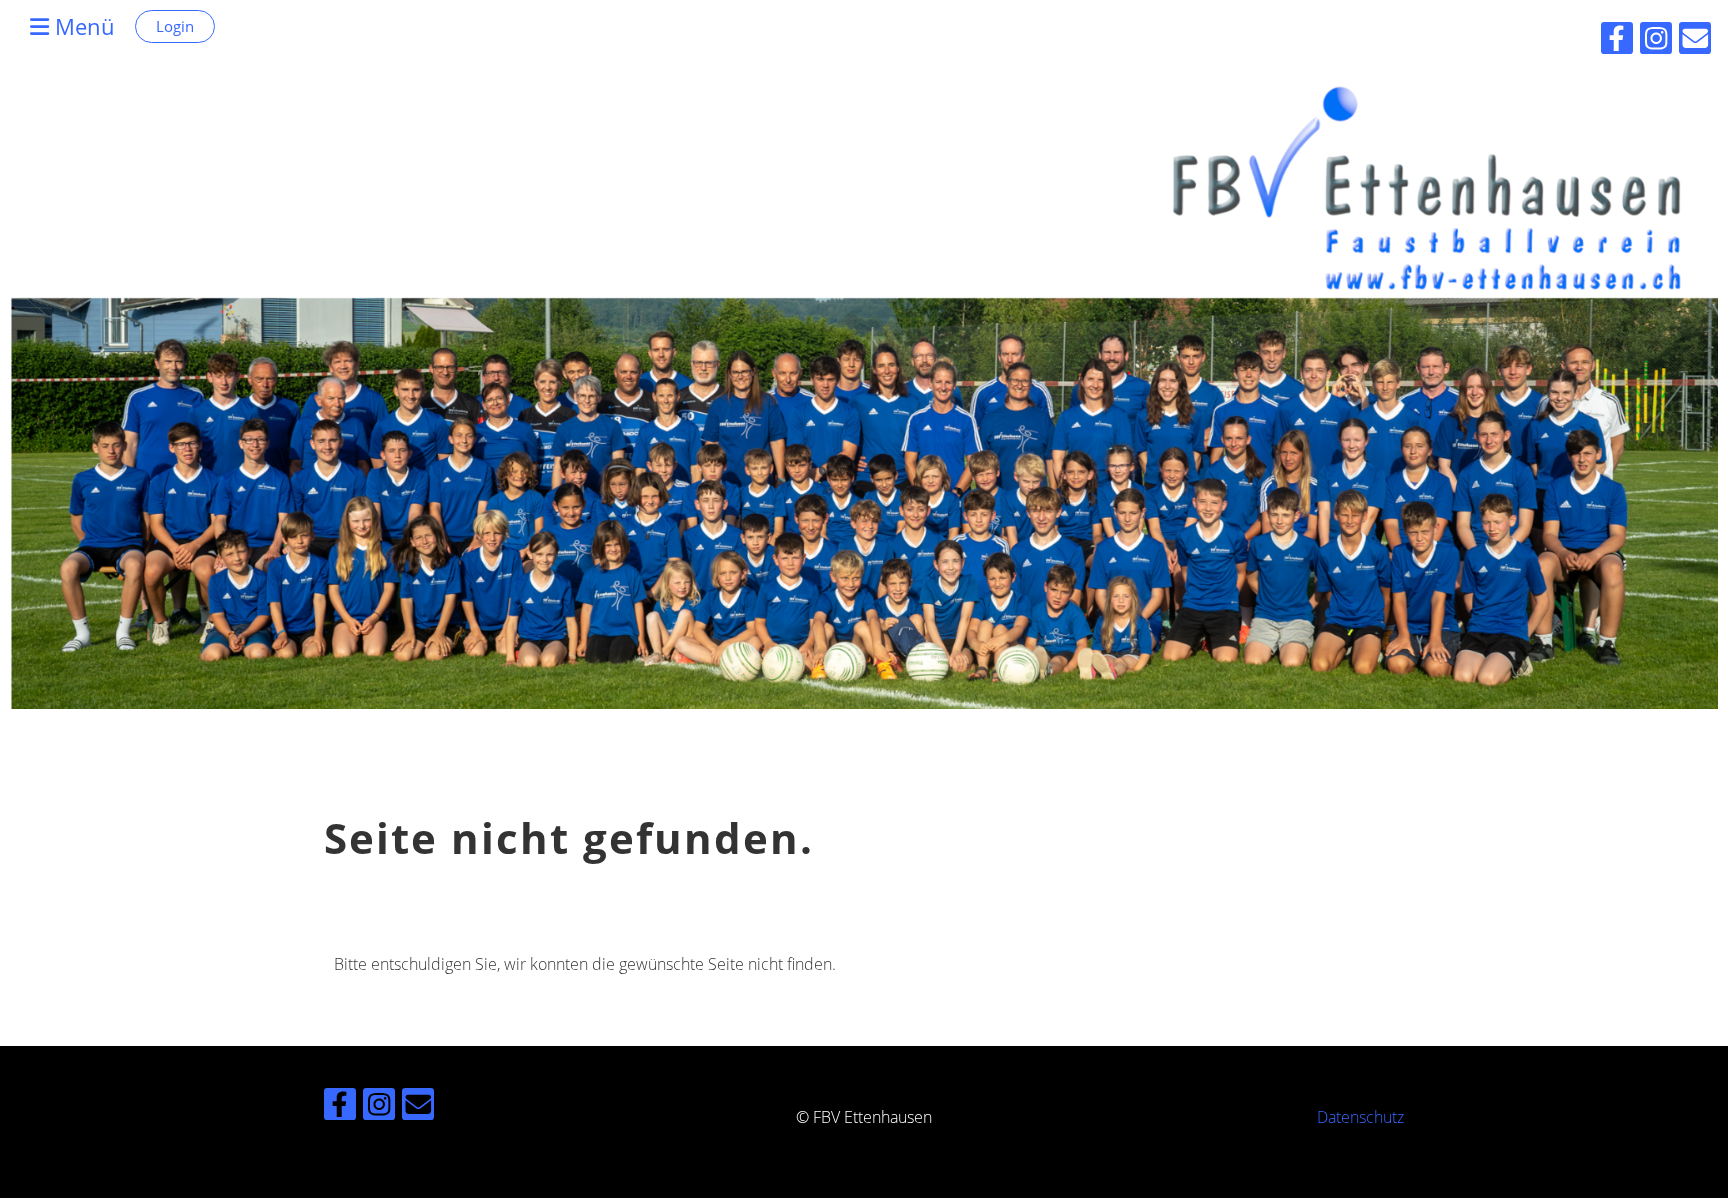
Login (175, 26)
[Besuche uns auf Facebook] (340, 1107)
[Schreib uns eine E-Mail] (418, 1107)
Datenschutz (1360, 1117)
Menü (82, 26)
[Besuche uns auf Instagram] (379, 1107)
